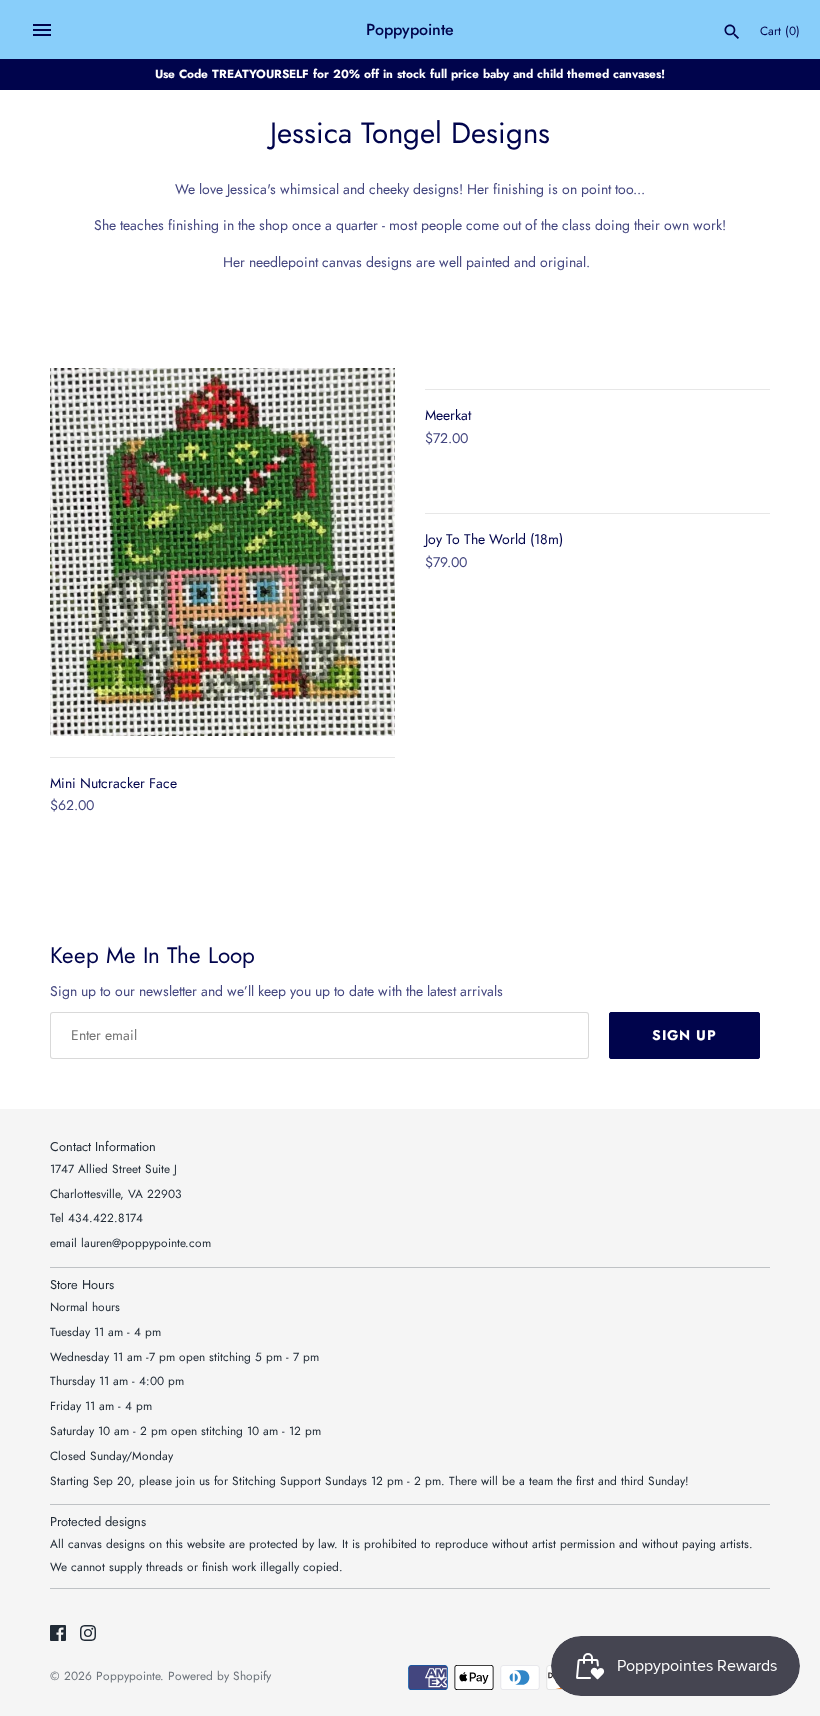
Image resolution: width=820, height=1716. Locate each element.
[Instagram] (88, 1634)
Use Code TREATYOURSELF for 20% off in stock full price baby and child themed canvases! (410, 73)
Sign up (684, 1035)
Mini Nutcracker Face (113, 783)
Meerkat (448, 415)
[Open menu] (42, 30)
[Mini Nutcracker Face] (222, 552)
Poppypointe (128, 1675)
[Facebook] (58, 1634)
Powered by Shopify (219, 1675)
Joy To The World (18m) (494, 539)
